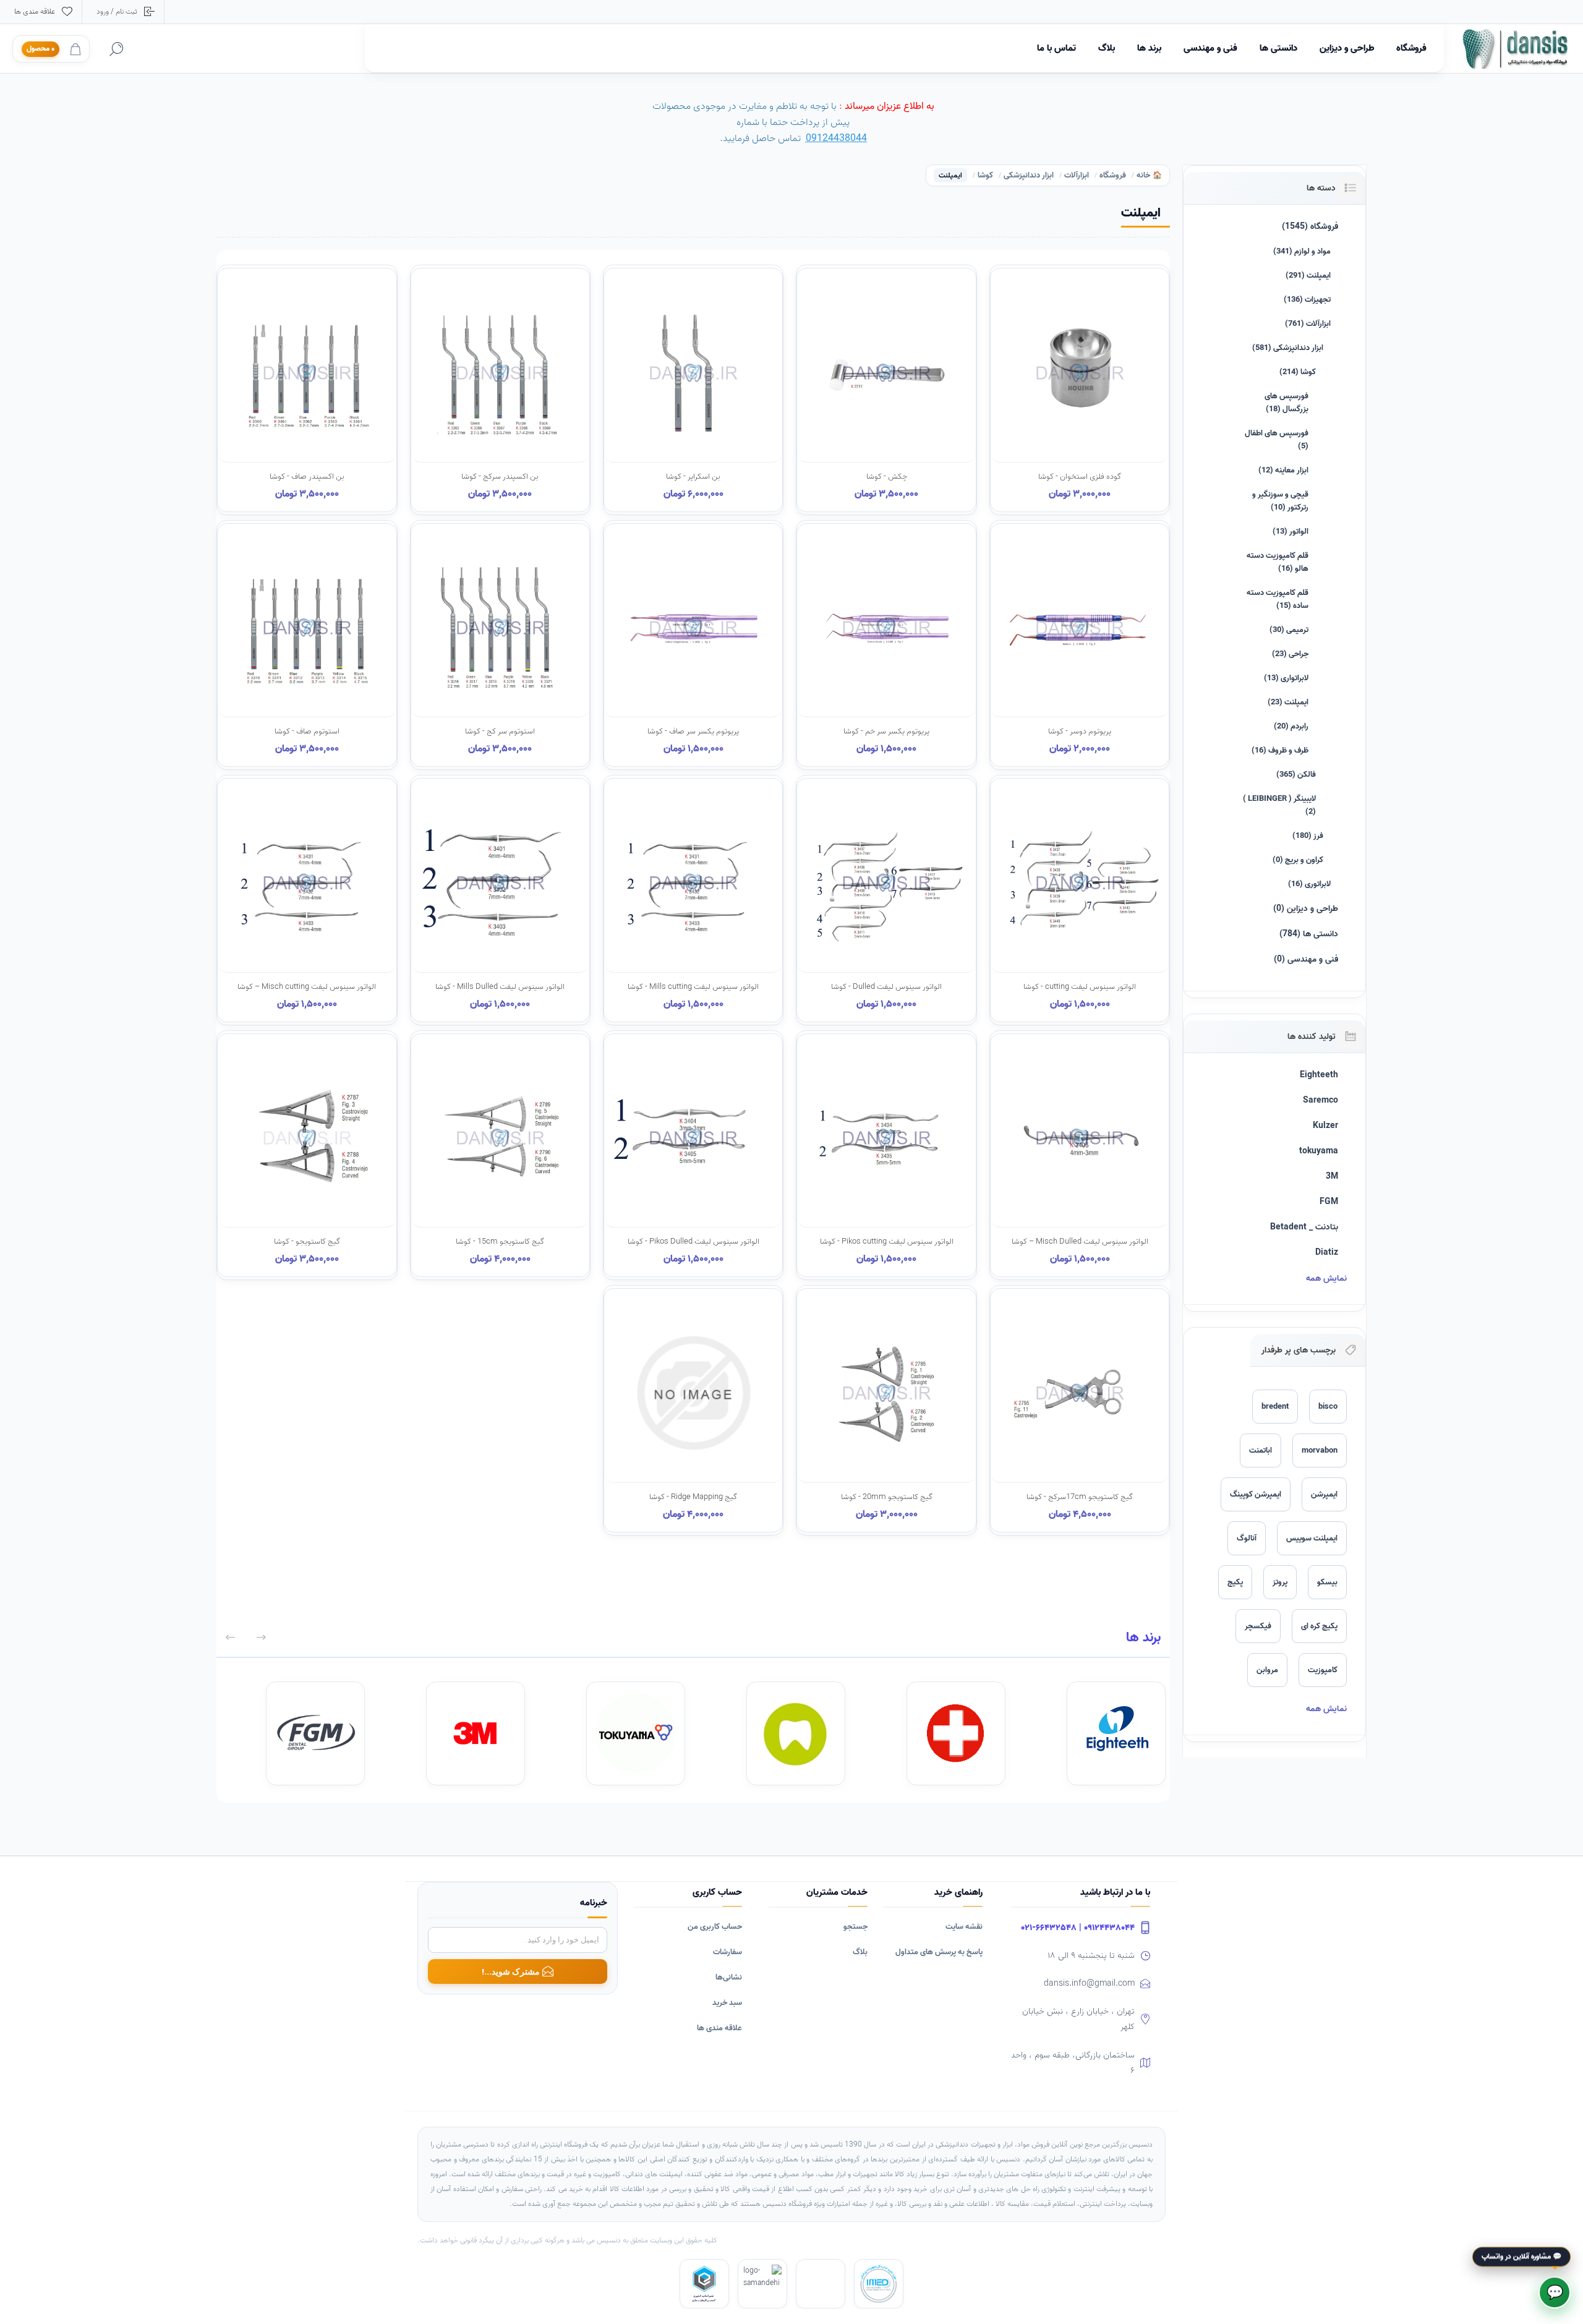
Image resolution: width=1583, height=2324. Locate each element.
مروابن (1267, 1670)
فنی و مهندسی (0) (1306, 959)
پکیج (1235, 1582)
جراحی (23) (1290, 654)
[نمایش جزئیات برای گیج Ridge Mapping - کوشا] (693, 1410)
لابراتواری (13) (1286, 678)
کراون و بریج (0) (1298, 860)
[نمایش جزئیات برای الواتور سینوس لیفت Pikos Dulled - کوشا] (693, 1155)
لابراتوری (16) (1309, 884)
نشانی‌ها (729, 1977)
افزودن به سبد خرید (1094, 467)
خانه (1143, 176)
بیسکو (1327, 1582)
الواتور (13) (1291, 532)
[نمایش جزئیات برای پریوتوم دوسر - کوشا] (1080, 645)
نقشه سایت (964, 1927)
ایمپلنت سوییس (1312, 1538)
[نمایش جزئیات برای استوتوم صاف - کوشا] (307, 645)
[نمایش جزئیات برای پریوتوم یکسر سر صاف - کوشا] (693, 645)
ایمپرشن (1324, 1494)
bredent (1275, 1407)
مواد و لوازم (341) (1302, 251)
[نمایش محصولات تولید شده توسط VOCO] (636, 1733)
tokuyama (1319, 1151)
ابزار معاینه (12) (1283, 470)
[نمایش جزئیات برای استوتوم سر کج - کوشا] (500, 645)
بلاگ (860, 1952)
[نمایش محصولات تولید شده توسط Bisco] (476, 1733)
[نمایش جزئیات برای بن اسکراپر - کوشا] (693, 390)
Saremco (1321, 1100)
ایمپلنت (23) (1288, 702)
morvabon (1320, 1450)
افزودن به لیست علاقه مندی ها (1029, 467)
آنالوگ (1247, 1538)
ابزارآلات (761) (1308, 324)
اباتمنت (1261, 1450)
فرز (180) (1308, 836)
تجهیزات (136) (1307, 300)
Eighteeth (1319, 1075)
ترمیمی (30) (1289, 630)
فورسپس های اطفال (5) (1277, 440)
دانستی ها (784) (1309, 934)
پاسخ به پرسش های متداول (939, 1952)
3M (1332, 1177)
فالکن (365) (1296, 775)
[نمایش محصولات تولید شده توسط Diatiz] (956, 1733)
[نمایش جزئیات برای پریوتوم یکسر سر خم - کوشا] (886, 645)
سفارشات (727, 1952)
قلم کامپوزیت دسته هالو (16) (1278, 562)
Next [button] (230, 1637)
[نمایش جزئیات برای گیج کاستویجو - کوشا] (307, 1155)
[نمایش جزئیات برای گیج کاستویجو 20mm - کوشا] (886, 1410)
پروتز (1280, 1582)
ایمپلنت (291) (1308, 276)
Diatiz (1327, 1253)
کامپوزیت (1323, 1670)
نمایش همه (1326, 1279)
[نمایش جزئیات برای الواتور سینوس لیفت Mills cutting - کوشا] (693, 900)
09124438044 (836, 139)
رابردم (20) (1291, 726)
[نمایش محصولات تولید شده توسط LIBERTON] (315, 1733)
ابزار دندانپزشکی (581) (1288, 348)
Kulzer (1325, 1126)
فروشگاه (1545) (1310, 227)
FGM (1329, 1202)
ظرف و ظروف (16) (1280, 750)
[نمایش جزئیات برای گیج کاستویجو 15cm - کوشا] (500, 1155)
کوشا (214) (1298, 372)
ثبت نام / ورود (117, 11)
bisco (1328, 1407)
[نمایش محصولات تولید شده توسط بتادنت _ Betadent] (1116, 1733)
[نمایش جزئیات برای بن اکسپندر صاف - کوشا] (307, 390)
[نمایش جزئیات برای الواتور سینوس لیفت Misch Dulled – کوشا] (1080, 1155)
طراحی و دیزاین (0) (1306, 909)
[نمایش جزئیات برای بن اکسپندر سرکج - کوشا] (500, 390)
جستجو (856, 1927)
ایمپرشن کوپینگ (1256, 1494)
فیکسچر (1258, 1626)
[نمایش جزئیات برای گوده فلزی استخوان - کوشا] (1080, 390)
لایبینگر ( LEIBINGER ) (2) (1279, 805)
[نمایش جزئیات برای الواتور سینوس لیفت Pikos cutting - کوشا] (886, 1155)
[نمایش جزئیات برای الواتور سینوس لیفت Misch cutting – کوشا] (307, 900)
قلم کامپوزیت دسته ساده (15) (1278, 599)
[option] (1092, 1733)
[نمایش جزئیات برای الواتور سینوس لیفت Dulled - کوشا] (886, 900)
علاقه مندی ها (719, 2028)
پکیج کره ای (1319, 1626)
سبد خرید (727, 2003)
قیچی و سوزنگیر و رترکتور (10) (1280, 501)
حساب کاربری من (715, 1927)
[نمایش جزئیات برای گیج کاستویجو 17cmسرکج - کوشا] (1080, 1410)
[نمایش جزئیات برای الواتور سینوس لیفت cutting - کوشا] (1080, 900)
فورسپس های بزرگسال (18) (1286, 403)
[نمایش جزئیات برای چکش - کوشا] (886, 390)
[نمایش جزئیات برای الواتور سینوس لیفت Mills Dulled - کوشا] (500, 900)
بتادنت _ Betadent (1304, 1227)
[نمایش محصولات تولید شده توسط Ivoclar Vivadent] (796, 1733)
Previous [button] (261, 1637)
